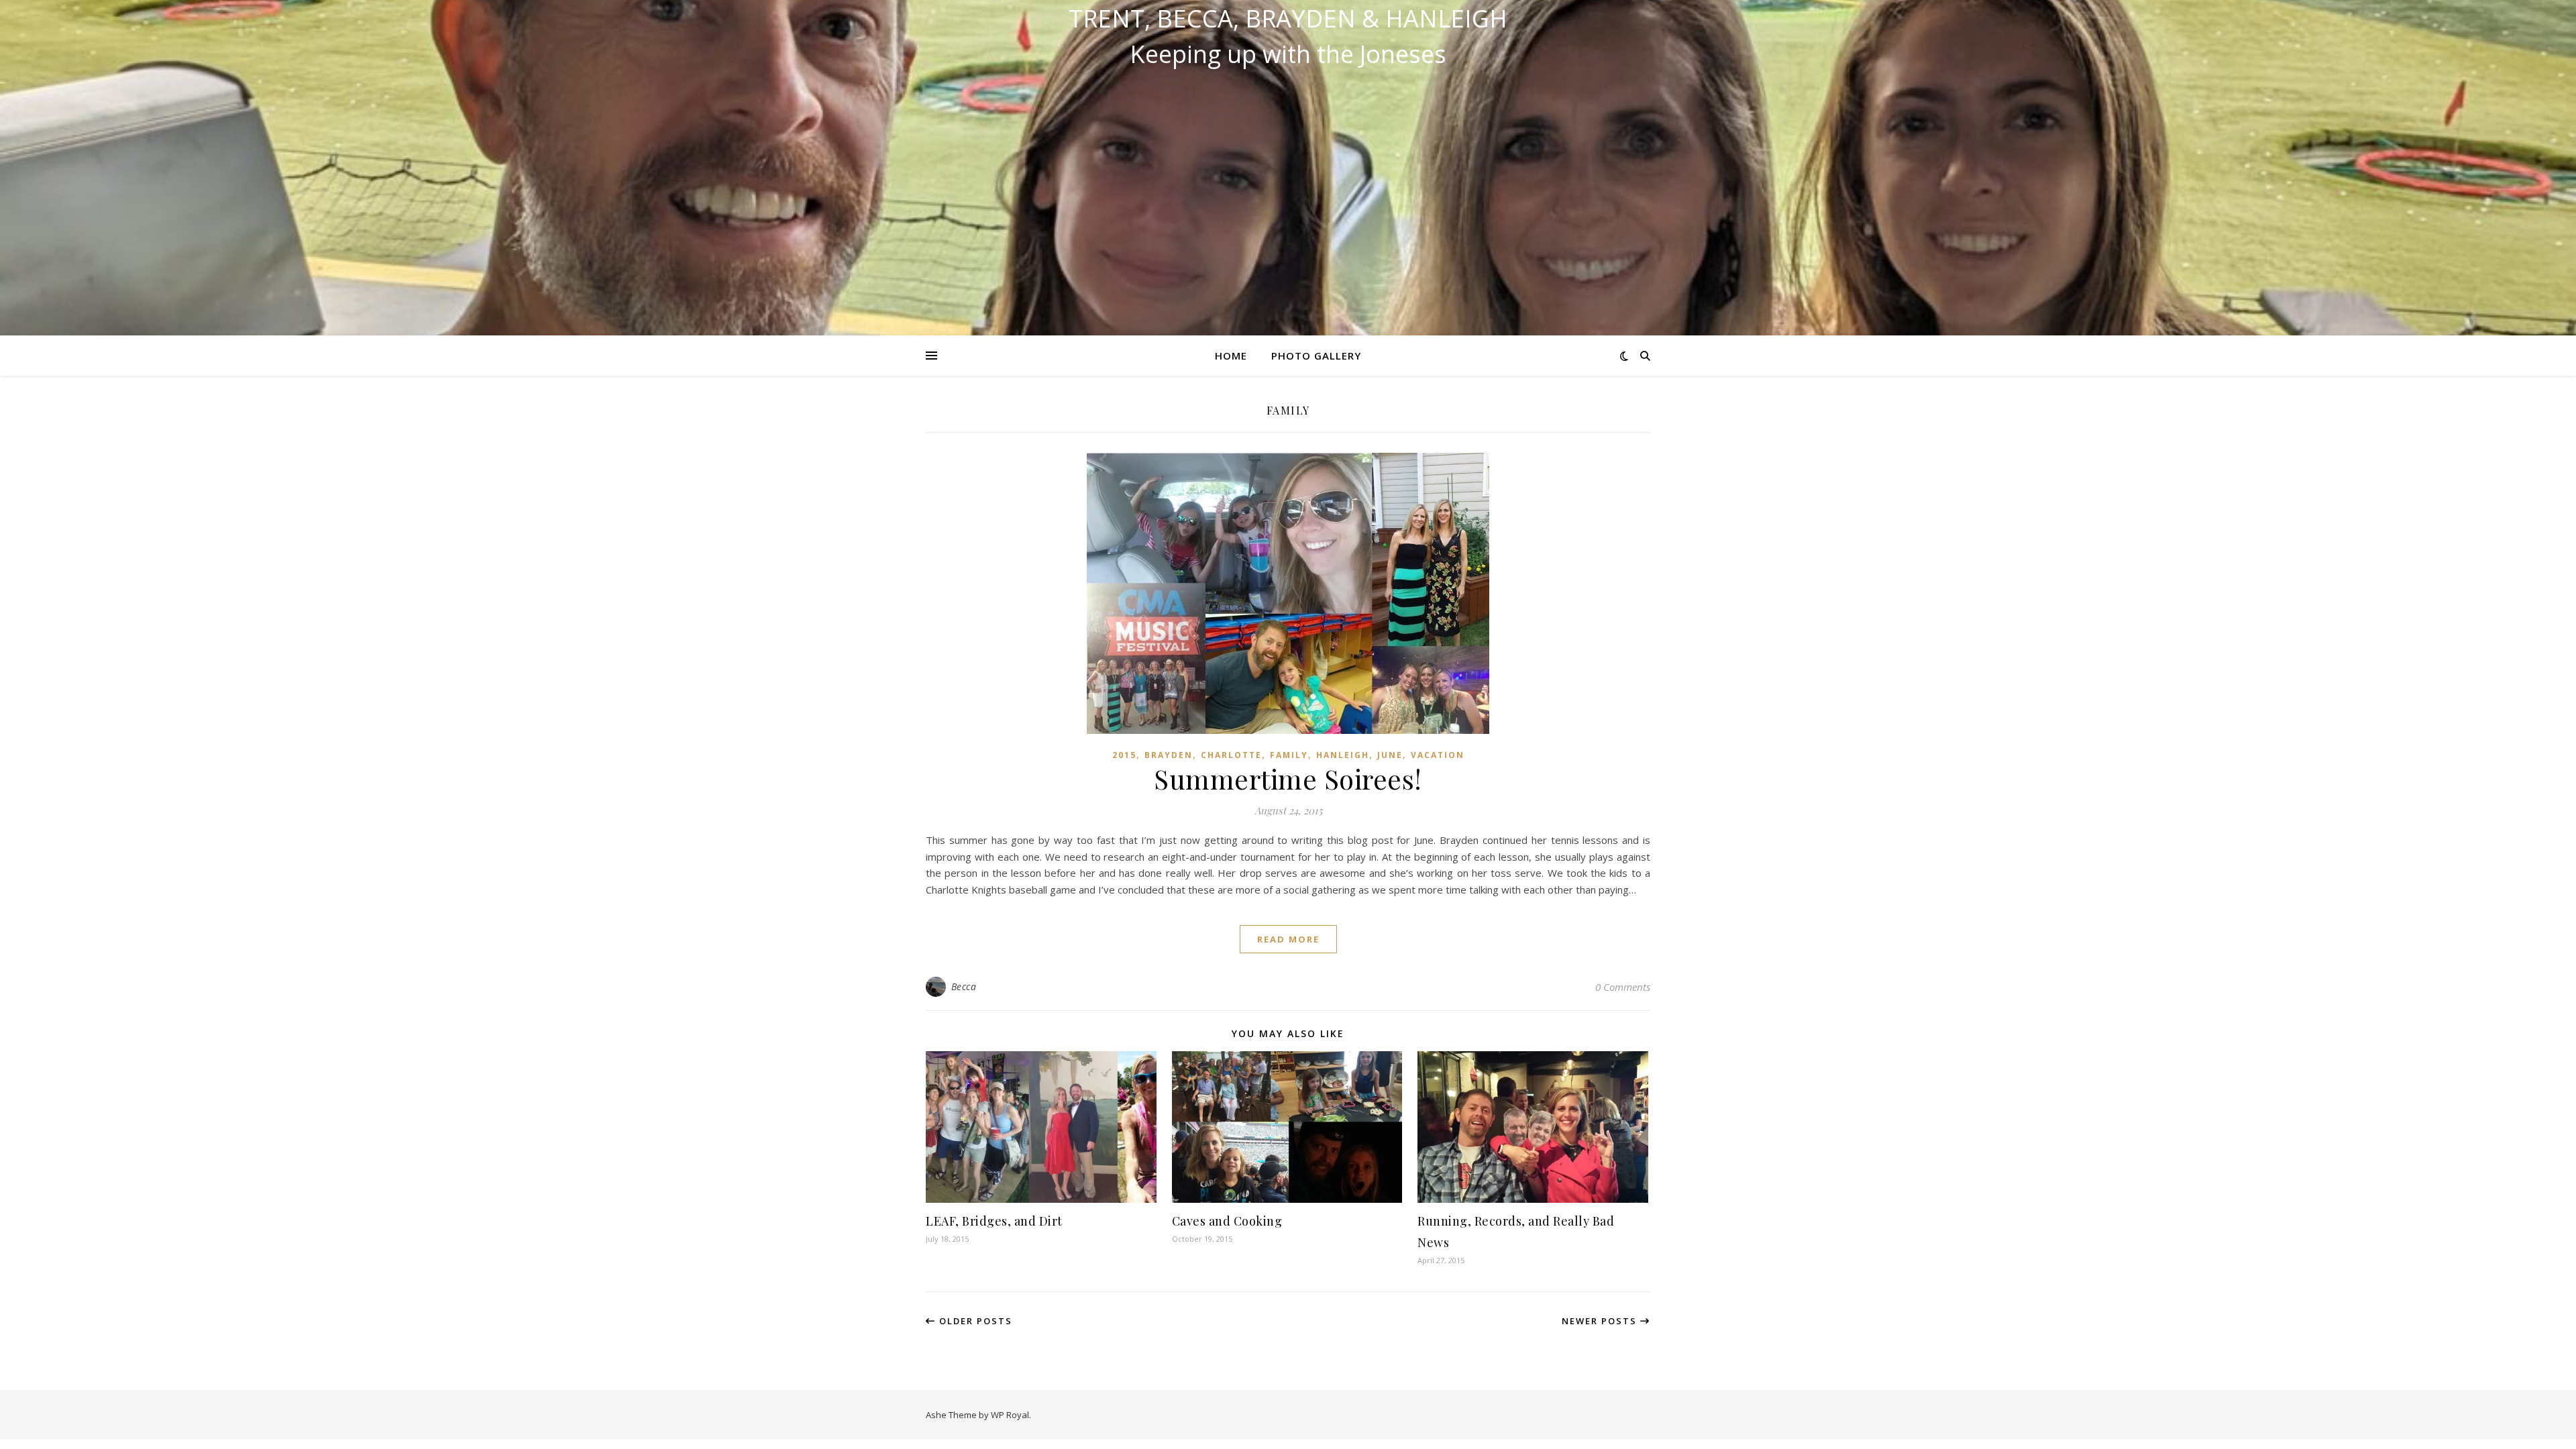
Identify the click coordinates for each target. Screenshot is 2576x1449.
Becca (964, 986)
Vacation (1438, 755)
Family (1289, 755)
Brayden (1169, 755)
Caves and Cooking (1227, 1221)
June (1390, 755)
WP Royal (1010, 1415)
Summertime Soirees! (1288, 779)
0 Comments (1623, 987)
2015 (1124, 755)
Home (1231, 356)
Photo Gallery (1316, 356)
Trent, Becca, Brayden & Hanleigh (1288, 19)
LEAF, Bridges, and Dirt (994, 1221)
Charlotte (1231, 755)
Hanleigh (1343, 755)
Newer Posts (1601, 1321)
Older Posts (974, 1321)
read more (1288, 939)
